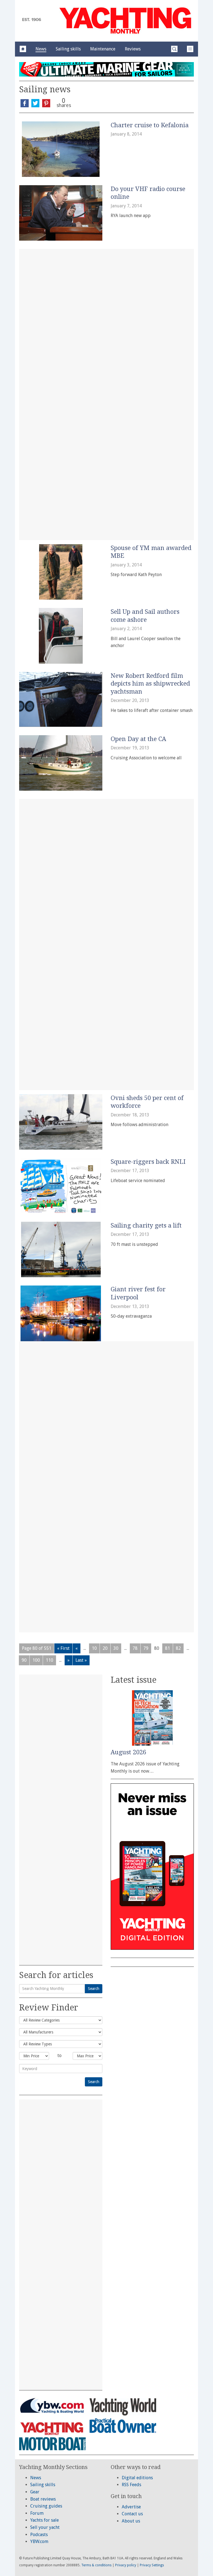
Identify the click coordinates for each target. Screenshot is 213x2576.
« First (63, 1648)
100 (36, 1660)
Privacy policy (126, 2565)
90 (24, 1660)
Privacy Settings (152, 2565)
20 (105, 1648)
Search (94, 1989)
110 (50, 1660)
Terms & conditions (96, 2565)
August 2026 (128, 1752)
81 (168, 1648)
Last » (81, 1660)
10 (94, 1648)
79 (146, 1648)
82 (178, 1648)
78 (135, 1648)
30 (116, 1648)
